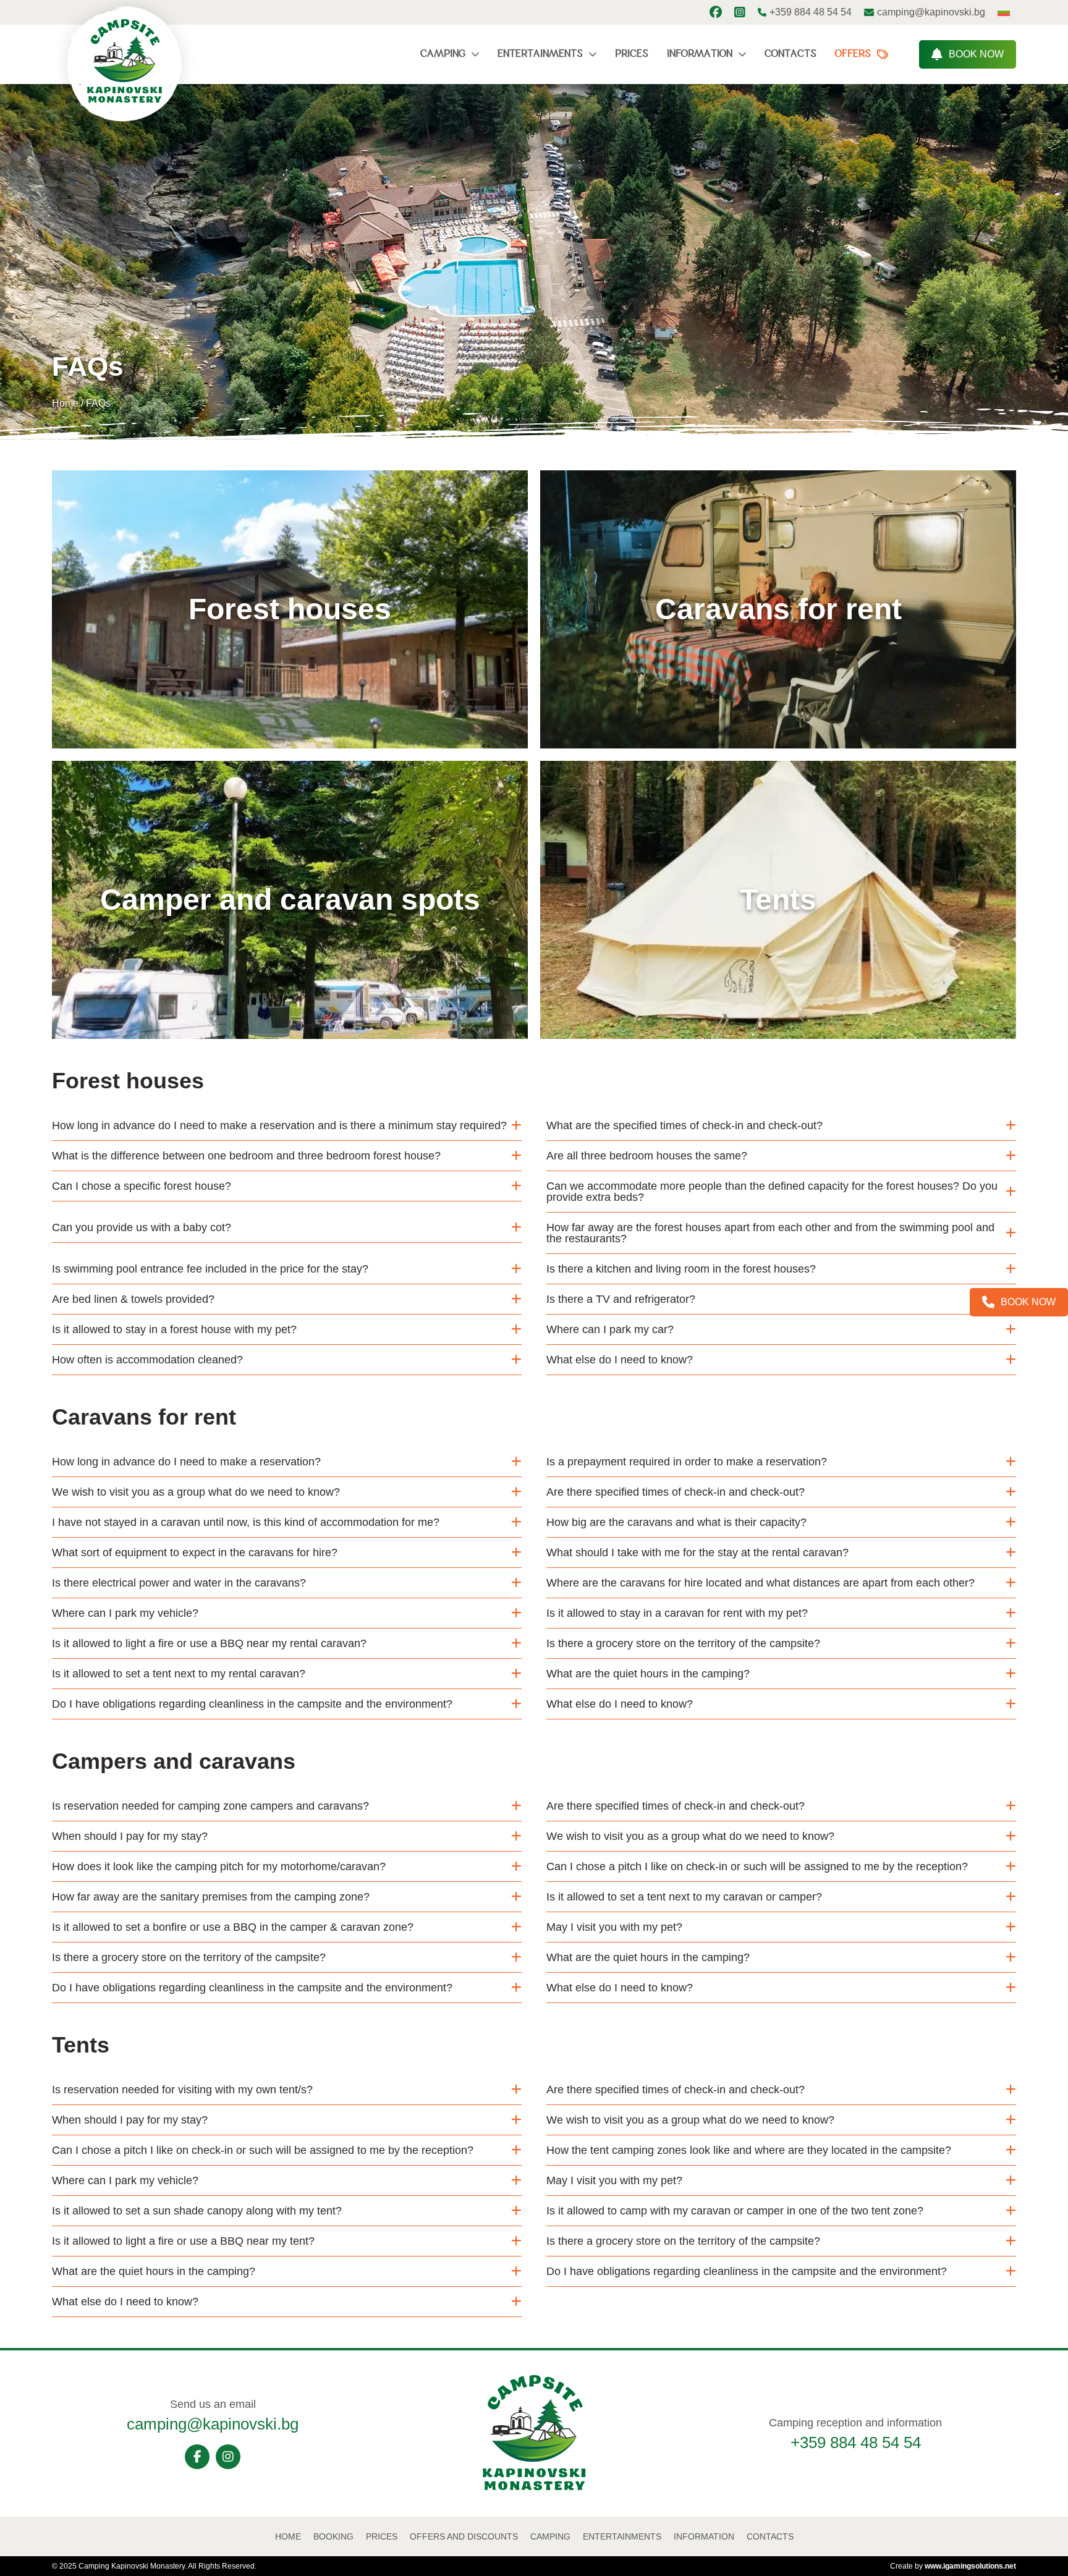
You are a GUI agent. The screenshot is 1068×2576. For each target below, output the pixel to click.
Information (700, 54)
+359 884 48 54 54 (856, 2443)
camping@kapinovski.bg (213, 2424)
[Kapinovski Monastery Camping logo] (534, 2487)
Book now (976, 54)
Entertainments (540, 54)
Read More (283, 748)
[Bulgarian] (1004, 12)
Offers (853, 54)
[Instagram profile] (740, 12)
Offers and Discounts (464, 2536)
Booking (333, 2536)
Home (65, 403)
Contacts (790, 54)
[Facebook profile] (716, 12)
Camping (443, 54)
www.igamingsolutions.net (970, 2566)
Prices (632, 54)
